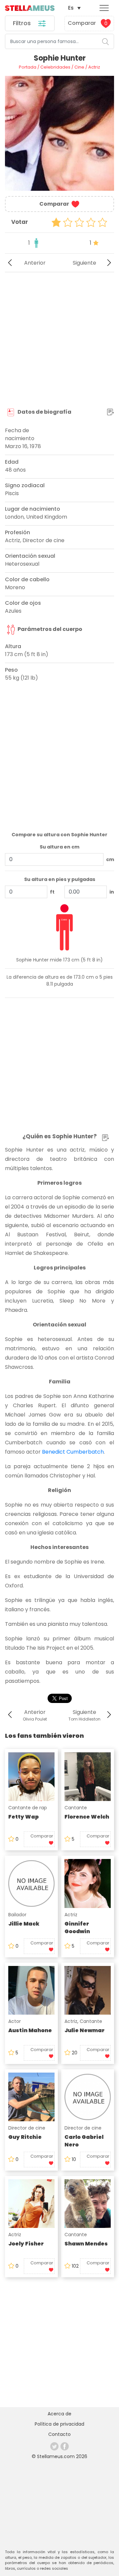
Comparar (88, 23)
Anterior (35, 263)
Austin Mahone (30, 2030)
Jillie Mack (24, 1924)
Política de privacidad (59, 2424)
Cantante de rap (28, 1808)
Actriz (71, 1915)
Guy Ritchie (25, 2137)
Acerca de (59, 2414)
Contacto (59, 2434)
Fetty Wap (23, 1817)
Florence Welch (87, 1817)
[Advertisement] (59, 340)
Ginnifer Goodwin (77, 1928)
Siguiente (84, 263)
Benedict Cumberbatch (73, 1452)
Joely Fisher (26, 2244)
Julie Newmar (84, 2030)
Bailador (17, 1915)
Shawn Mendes (86, 2244)
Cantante (76, 1808)
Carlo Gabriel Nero (84, 2141)
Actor (15, 2021)
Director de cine (27, 2128)
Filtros (23, 23)
